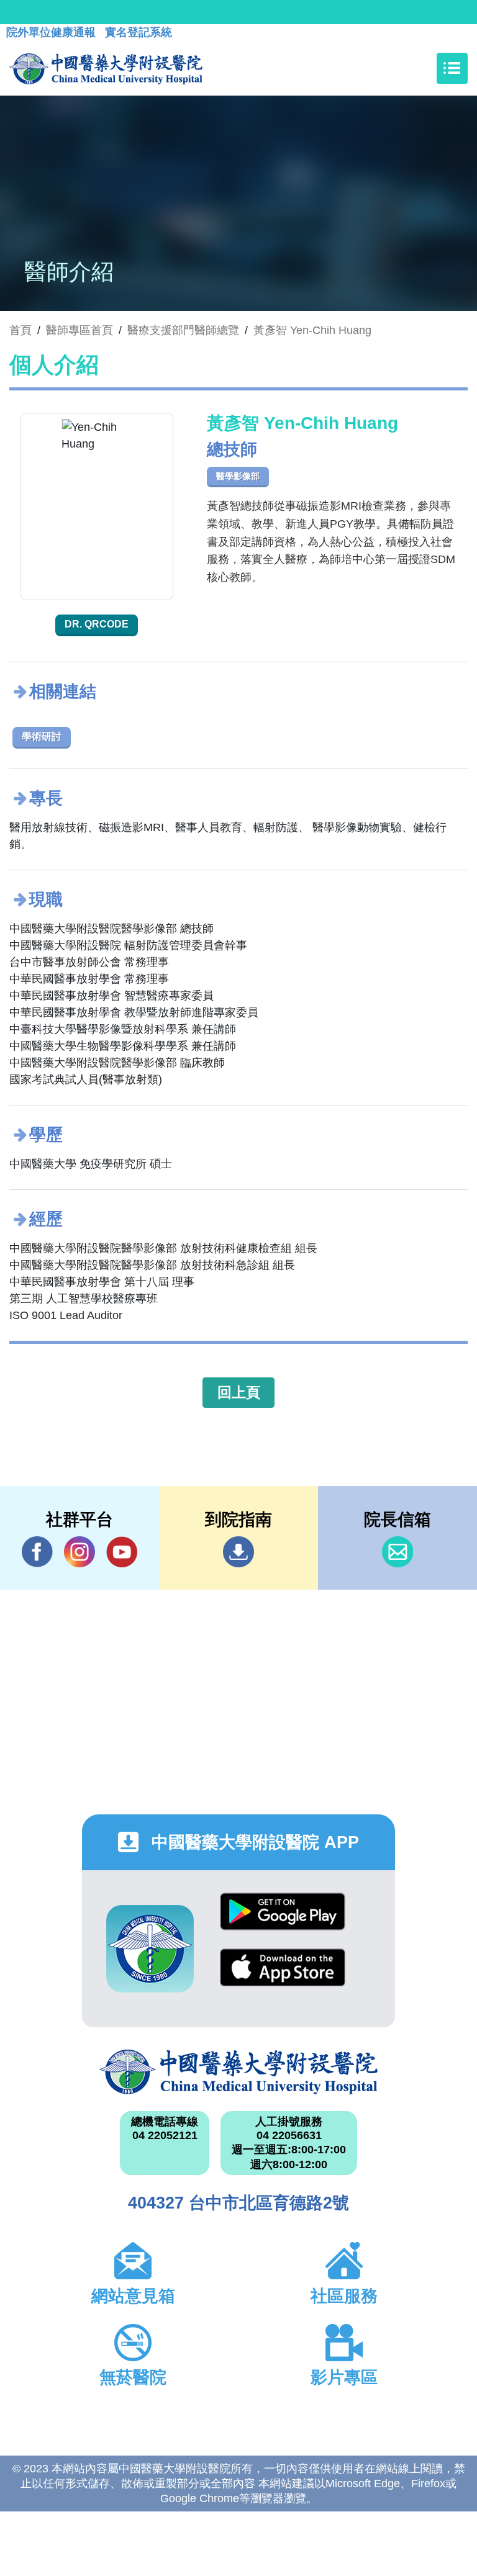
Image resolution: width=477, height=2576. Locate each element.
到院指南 (238, 1552)
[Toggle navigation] (452, 68)
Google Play (283, 1921)
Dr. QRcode (97, 624)
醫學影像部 (238, 476)
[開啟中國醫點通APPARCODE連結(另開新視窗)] (150, 1949)
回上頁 (239, 1392)
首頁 (20, 330)
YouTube (122, 1552)
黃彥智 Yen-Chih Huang (312, 330)
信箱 (397, 1552)
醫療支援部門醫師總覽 (183, 330)
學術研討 (42, 736)
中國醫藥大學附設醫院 (238, 2072)
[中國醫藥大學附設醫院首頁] (106, 68)
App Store (283, 1977)
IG (79, 1552)
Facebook (37, 1552)
